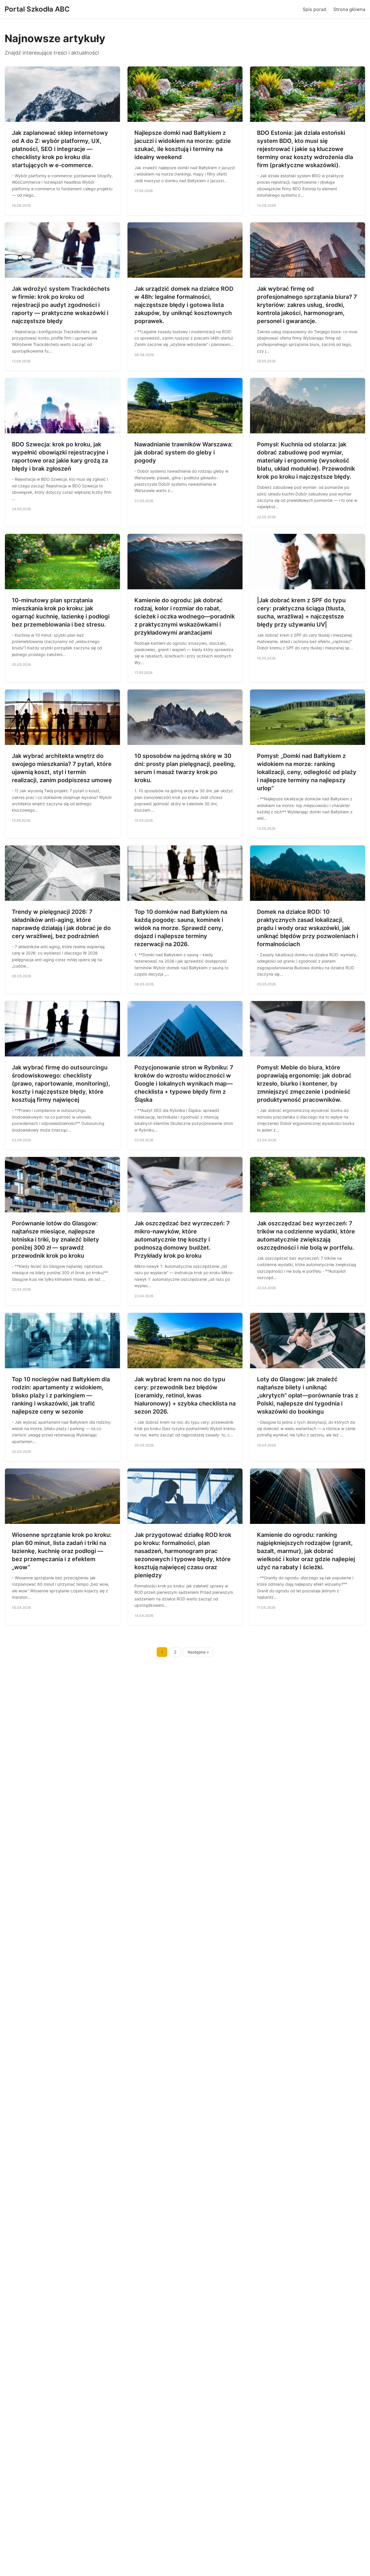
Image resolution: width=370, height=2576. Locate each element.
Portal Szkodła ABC (37, 9)
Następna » (198, 1652)
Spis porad (314, 9)
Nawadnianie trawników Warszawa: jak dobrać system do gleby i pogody (184, 452)
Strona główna (349, 9)
